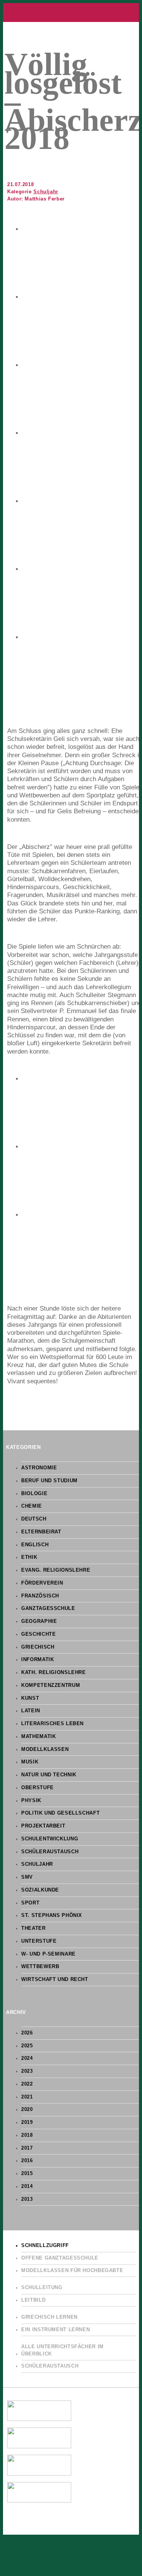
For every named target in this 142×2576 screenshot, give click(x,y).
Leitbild (33, 2300)
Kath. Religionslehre (54, 1672)
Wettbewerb (40, 1967)
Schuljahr (46, 192)
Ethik (29, 1557)
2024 (27, 2058)
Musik (30, 1762)
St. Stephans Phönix (52, 1915)
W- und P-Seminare (48, 1954)
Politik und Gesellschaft (60, 1813)
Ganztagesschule (48, 1608)
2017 (27, 2148)
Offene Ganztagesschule (60, 2258)
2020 (27, 2109)
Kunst (30, 1698)
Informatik (37, 1660)
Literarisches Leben (52, 1724)
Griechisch (38, 1647)
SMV (27, 1877)
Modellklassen (45, 1749)
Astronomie (39, 1468)
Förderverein (42, 1583)
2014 (27, 2186)
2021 (27, 2097)
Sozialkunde (40, 1890)
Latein (31, 1711)
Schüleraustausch (50, 1852)
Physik (31, 1801)
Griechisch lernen (49, 2317)
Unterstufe (39, 1941)
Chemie (32, 1506)
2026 (27, 2033)
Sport (30, 1903)
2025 (27, 2046)
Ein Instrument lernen (55, 2330)
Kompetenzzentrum (51, 1685)
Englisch (35, 1545)
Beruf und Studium (49, 1481)
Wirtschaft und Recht (55, 1979)
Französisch (40, 1596)
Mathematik (38, 1737)
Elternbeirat (41, 1532)
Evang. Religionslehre (56, 1570)
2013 (27, 2199)
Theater (33, 1928)
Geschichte (38, 1634)
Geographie (39, 1621)
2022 (27, 2084)
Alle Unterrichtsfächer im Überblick (62, 2350)
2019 (27, 2122)
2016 (27, 2161)
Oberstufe (37, 1788)
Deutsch (34, 1519)
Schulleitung (42, 2288)
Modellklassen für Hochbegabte (72, 2271)
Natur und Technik (49, 1775)
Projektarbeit (43, 1826)
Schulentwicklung (50, 1839)
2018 (27, 2135)
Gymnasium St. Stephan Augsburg (71, 13)
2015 (27, 2174)
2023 (27, 2071)
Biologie (34, 1494)
